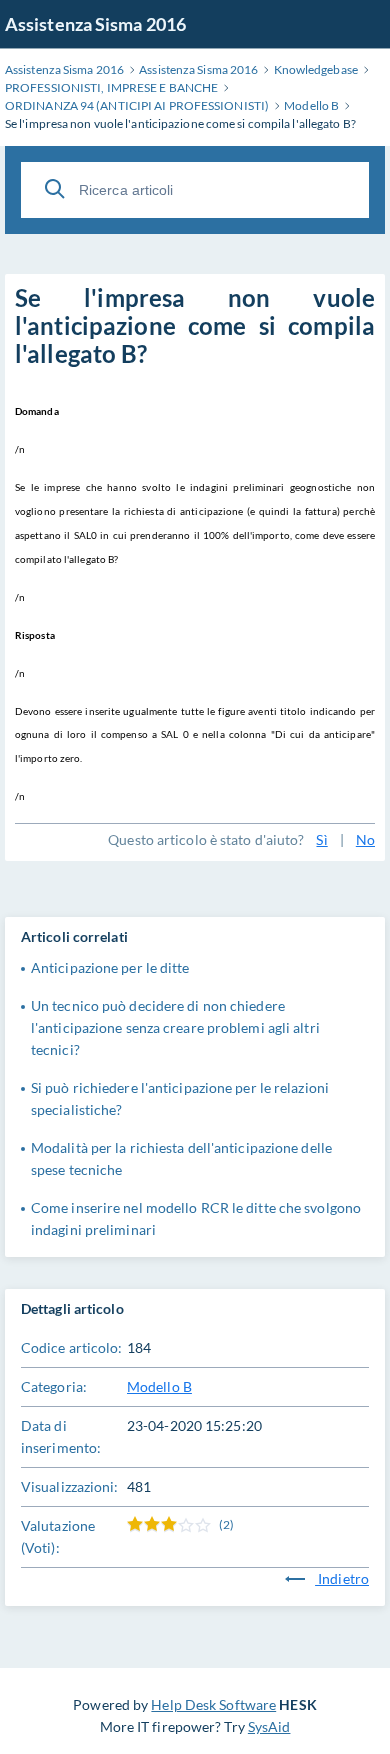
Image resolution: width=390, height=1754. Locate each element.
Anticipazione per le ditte (110, 967)
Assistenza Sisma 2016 (95, 24)
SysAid (269, 1726)
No (365, 839)
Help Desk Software (213, 1704)
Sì (321, 839)
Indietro (342, 1578)
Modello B (159, 1386)
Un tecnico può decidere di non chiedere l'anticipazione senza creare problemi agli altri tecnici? (175, 1027)
